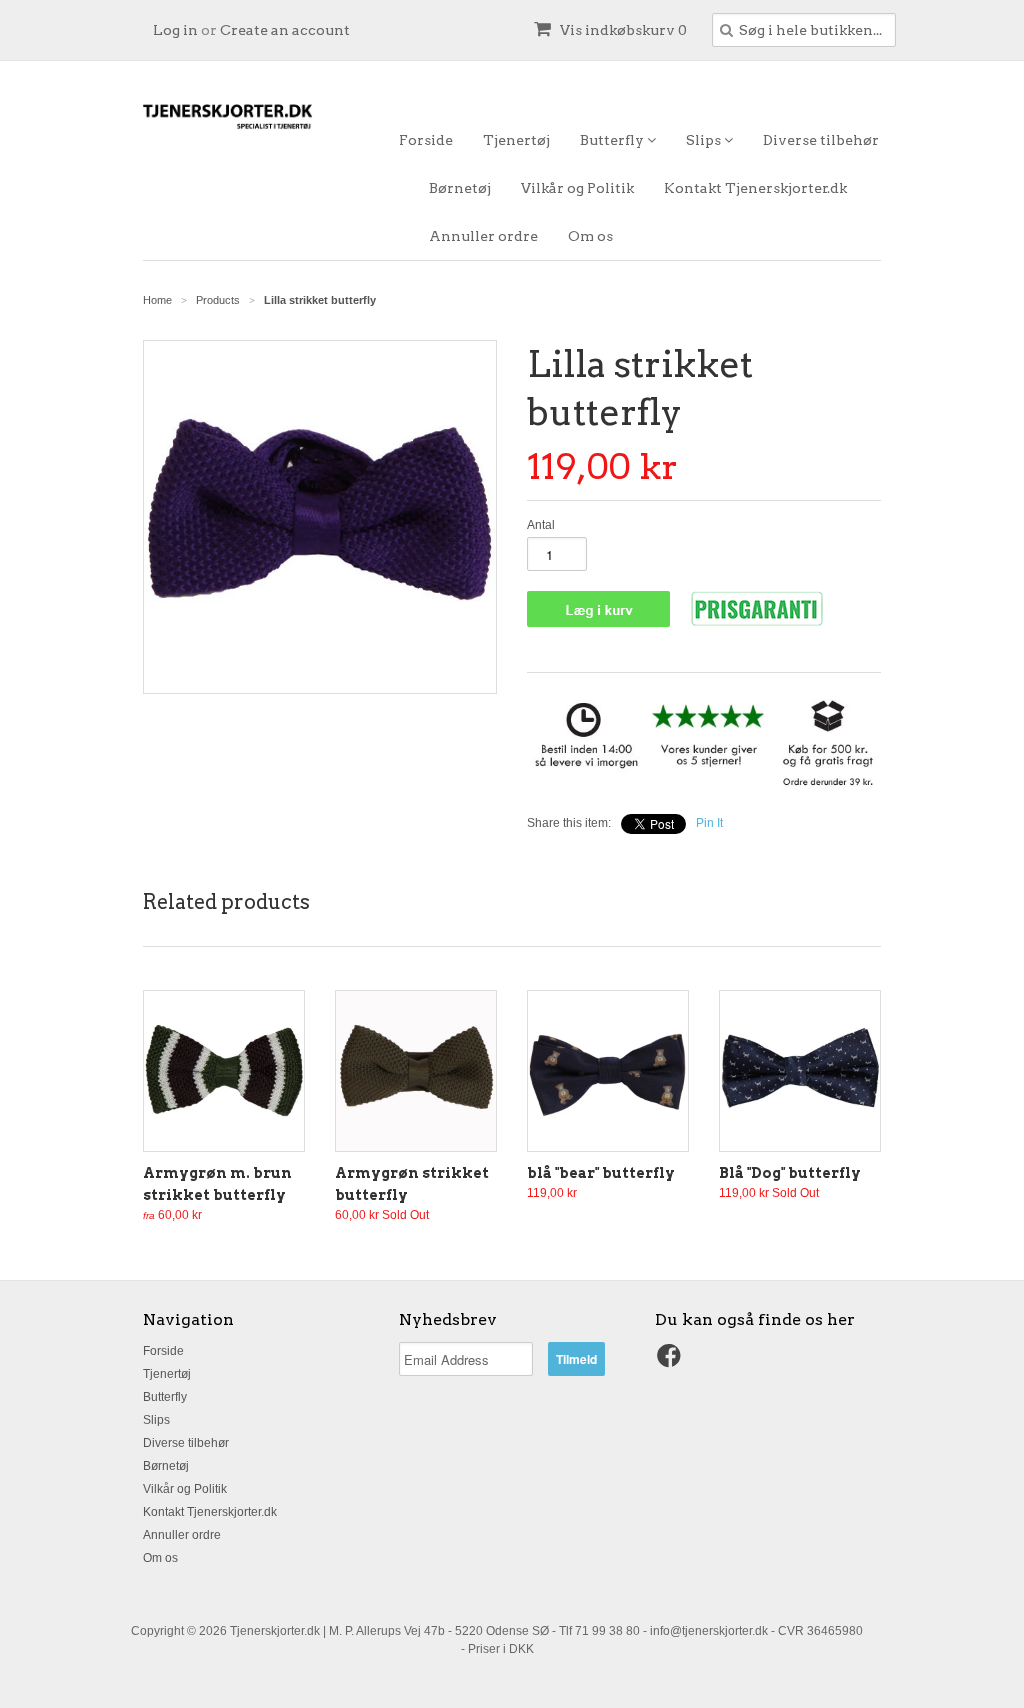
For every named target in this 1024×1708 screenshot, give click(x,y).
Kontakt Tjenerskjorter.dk (755, 188)
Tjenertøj (516, 140)
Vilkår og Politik (577, 188)
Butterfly (613, 140)
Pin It (709, 823)
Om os (590, 236)
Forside (426, 140)
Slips (705, 140)
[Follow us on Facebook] (672, 1362)
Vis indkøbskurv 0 (622, 30)
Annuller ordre (483, 236)
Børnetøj (460, 188)
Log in (175, 30)
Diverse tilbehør (821, 140)
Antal (541, 525)
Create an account (285, 30)
